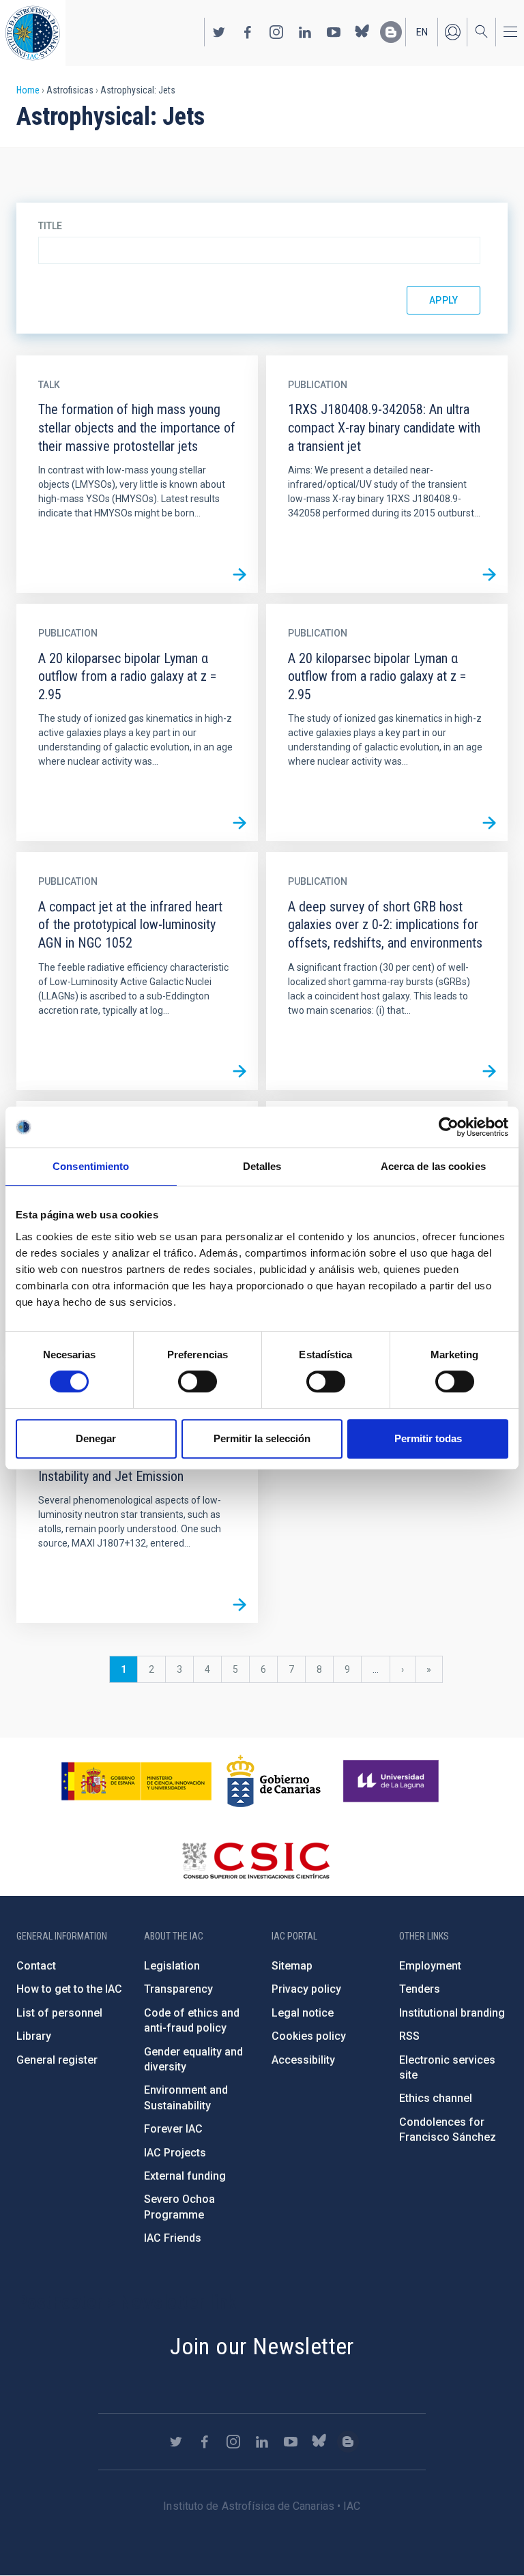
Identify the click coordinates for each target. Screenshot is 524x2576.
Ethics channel (436, 2098)
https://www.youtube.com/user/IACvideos (334, 32)
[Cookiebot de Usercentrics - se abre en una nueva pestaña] (449, 1127)
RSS (409, 2036)
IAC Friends (173, 2238)
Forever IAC (173, 2129)
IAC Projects (175, 2153)
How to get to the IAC (69, 1989)
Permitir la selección (262, 1438)
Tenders (420, 1989)
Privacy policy (306, 1989)
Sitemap (292, 1966)
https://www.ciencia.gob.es (136, 1781)
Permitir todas (428, 1438)
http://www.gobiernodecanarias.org (274, 1781)
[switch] (198, 1381)
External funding (185, 2176)
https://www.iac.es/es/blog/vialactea (391, 32)
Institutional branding (452, 2013)
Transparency (178, 1989)
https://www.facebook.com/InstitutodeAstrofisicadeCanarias (248, 32)
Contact (36, 1966)
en (422, 32)
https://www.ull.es (393, 1781)
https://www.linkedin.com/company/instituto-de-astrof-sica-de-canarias (305, 32)
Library (34, 2036)
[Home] (33, 33)
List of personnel (59, 2013)
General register (57, 2060)
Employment (430, 1966)
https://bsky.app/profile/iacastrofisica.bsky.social (362, 32)
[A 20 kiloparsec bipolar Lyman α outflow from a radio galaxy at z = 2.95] (239, 823)
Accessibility (303, 2060)
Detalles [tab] (262, 1166)
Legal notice (303, 2013)
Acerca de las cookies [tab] (433, 1166)
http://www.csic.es (256, 1860)
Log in (452, 32)
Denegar (96, 1438)
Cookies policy (309, 2036)
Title (50, 226)
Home (28, 90)
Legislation (172, 1966)
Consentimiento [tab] (91, 1166)
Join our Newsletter (262, 2346)
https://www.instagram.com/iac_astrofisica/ (276, 32)
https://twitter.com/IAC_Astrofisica (219, 32)
